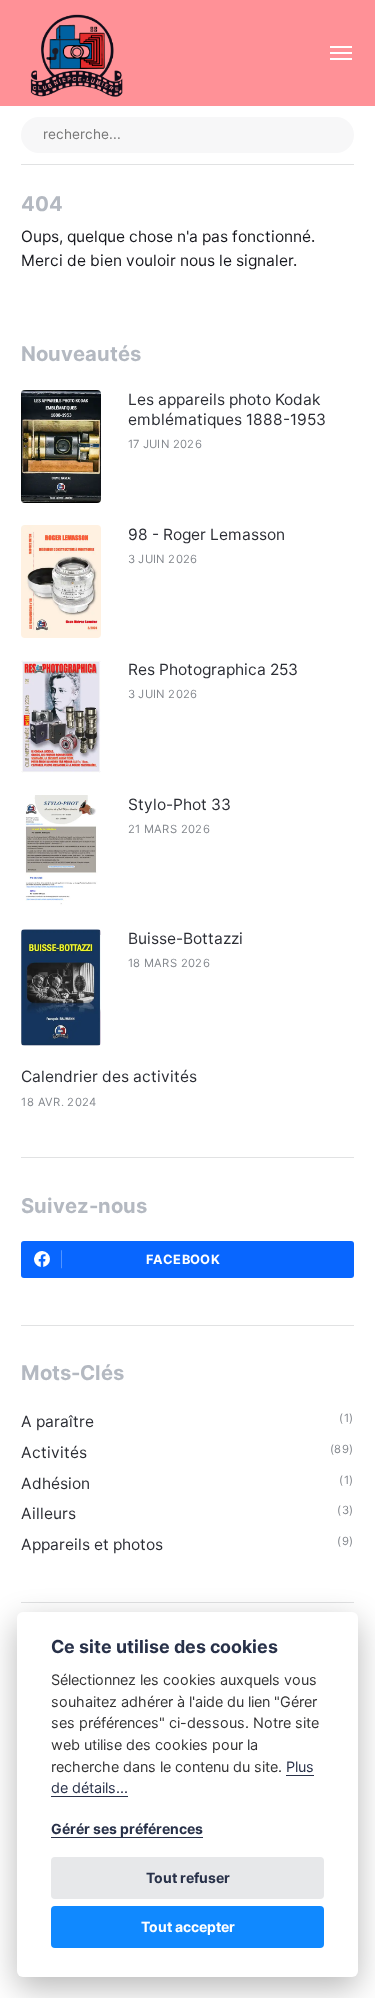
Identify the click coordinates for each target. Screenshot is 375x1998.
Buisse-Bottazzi (185, 938)
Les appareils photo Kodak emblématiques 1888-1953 (227, 409)
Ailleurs (48, 1513)
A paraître (57, 1421)
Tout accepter (188, 1926)
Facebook (183, 1259)
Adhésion (55, 1483)
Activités (54, 1452)
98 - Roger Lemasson (206, 534)
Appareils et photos (92, 1544)
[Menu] (330, 53)
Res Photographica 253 (213, 669)
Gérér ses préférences (127, 1828)
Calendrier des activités (109, 1076)
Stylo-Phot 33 (179, 804)
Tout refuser (188, 1877)
